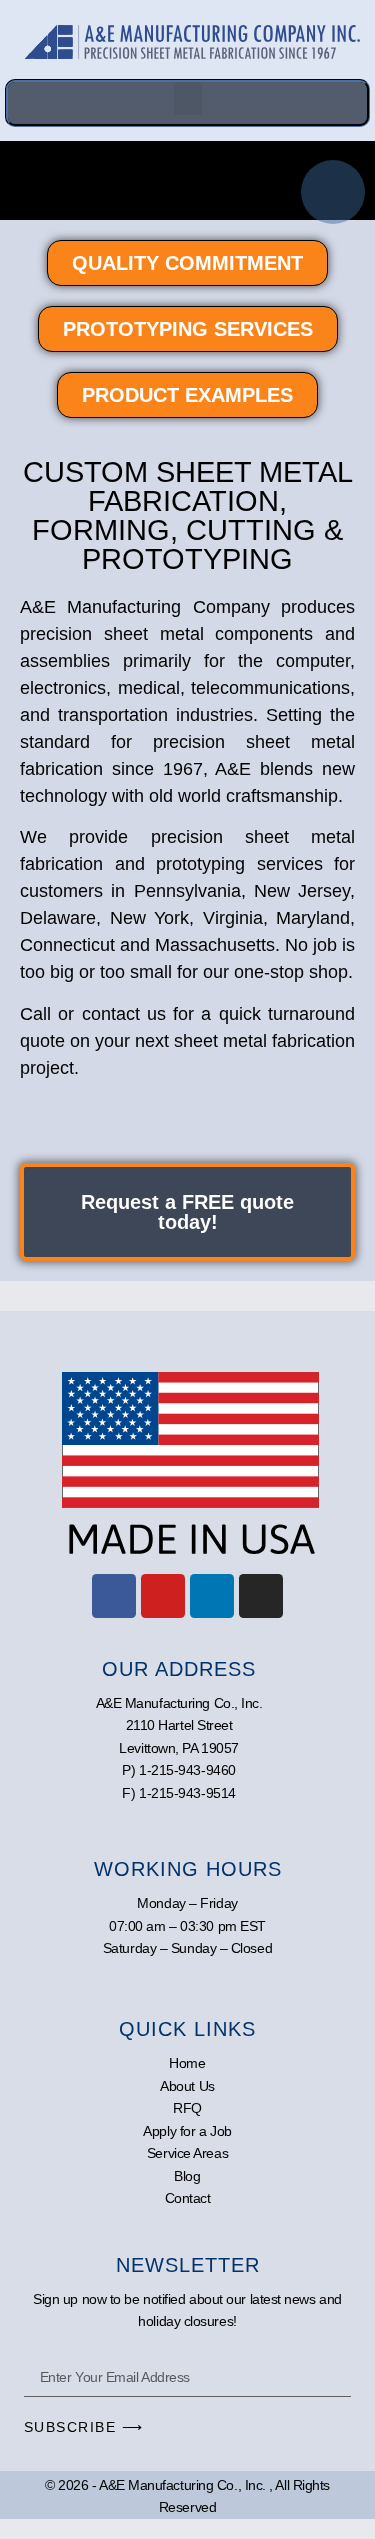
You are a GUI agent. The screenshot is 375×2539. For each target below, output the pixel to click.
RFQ (187, 2108)
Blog (187, 2176)
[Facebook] (114, 1596)
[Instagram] (261, 1596)
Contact (188, 2198)
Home (187, 2063)
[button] (188, 98)
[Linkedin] (212, 1596)
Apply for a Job (187, 2131)
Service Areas (187, 2153)
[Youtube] (163, 1596)
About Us (187, 2086)
